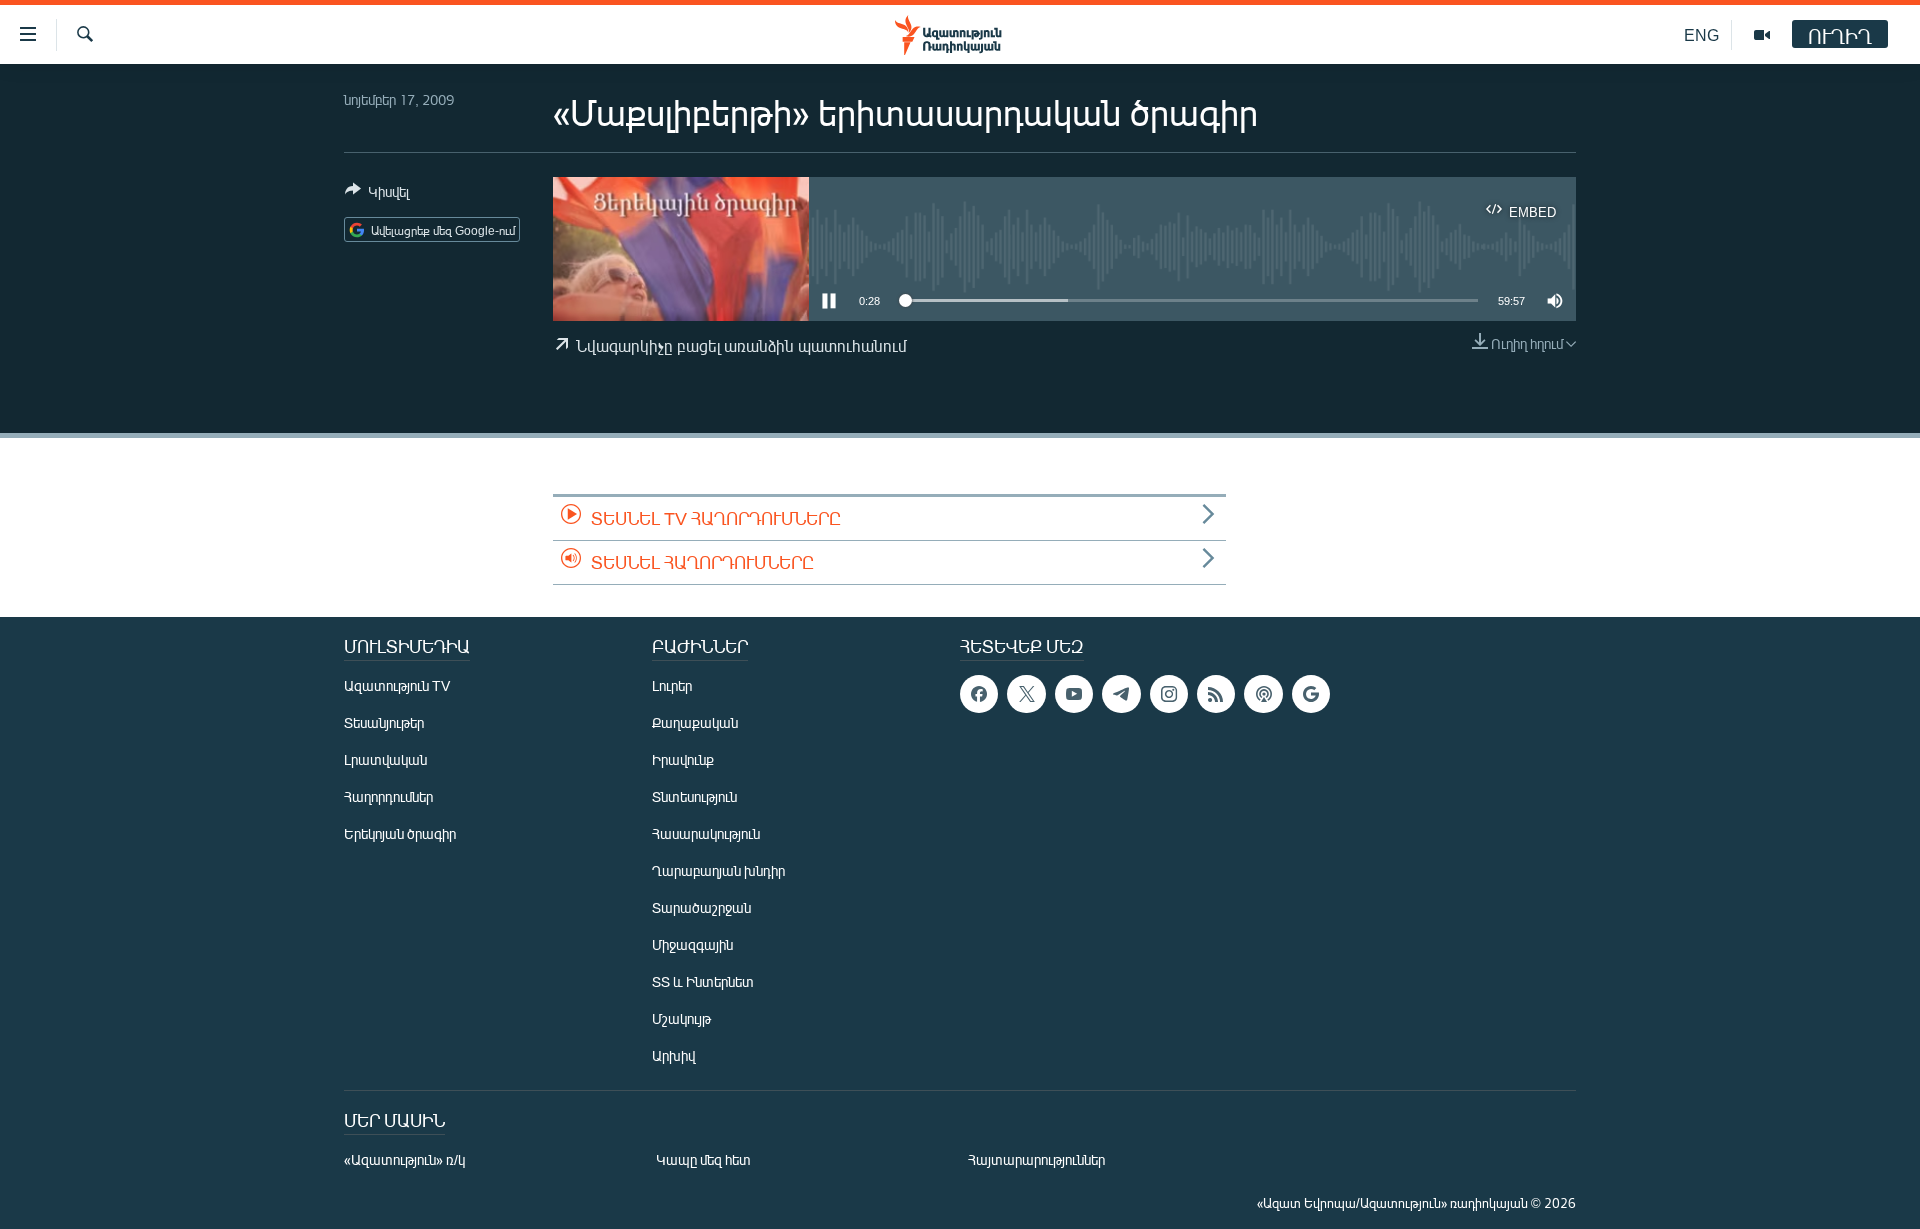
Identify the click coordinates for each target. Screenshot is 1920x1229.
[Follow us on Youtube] (1074, 694)
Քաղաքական (695, 722)
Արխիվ (673, 1055)
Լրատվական (385, 759)
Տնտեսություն (694, 796)
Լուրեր (672, 685)
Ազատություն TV (397, 685)
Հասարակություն (706, 833)
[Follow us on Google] (1311, 694)
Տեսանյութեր (384, 722)
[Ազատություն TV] (1762, 35)
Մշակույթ (681, 1018)
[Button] (377, 195)
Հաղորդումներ (388, 796)
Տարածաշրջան (701, 907)
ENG (1701, 34)
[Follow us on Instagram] (1169, 694)
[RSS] (1216, 694)
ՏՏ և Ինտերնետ (703, 981)
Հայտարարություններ (1036, 1159)
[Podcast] (1263, 694)
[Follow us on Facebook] (979, 694)
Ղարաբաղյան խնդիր (718, 870)
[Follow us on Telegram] (1121, 694)
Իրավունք (683, 759)
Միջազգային (692, 944)
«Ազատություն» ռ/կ (404, 1159)
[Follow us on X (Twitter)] (1026, 694)
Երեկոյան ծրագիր (400, 833)
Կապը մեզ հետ (703, 1159)
